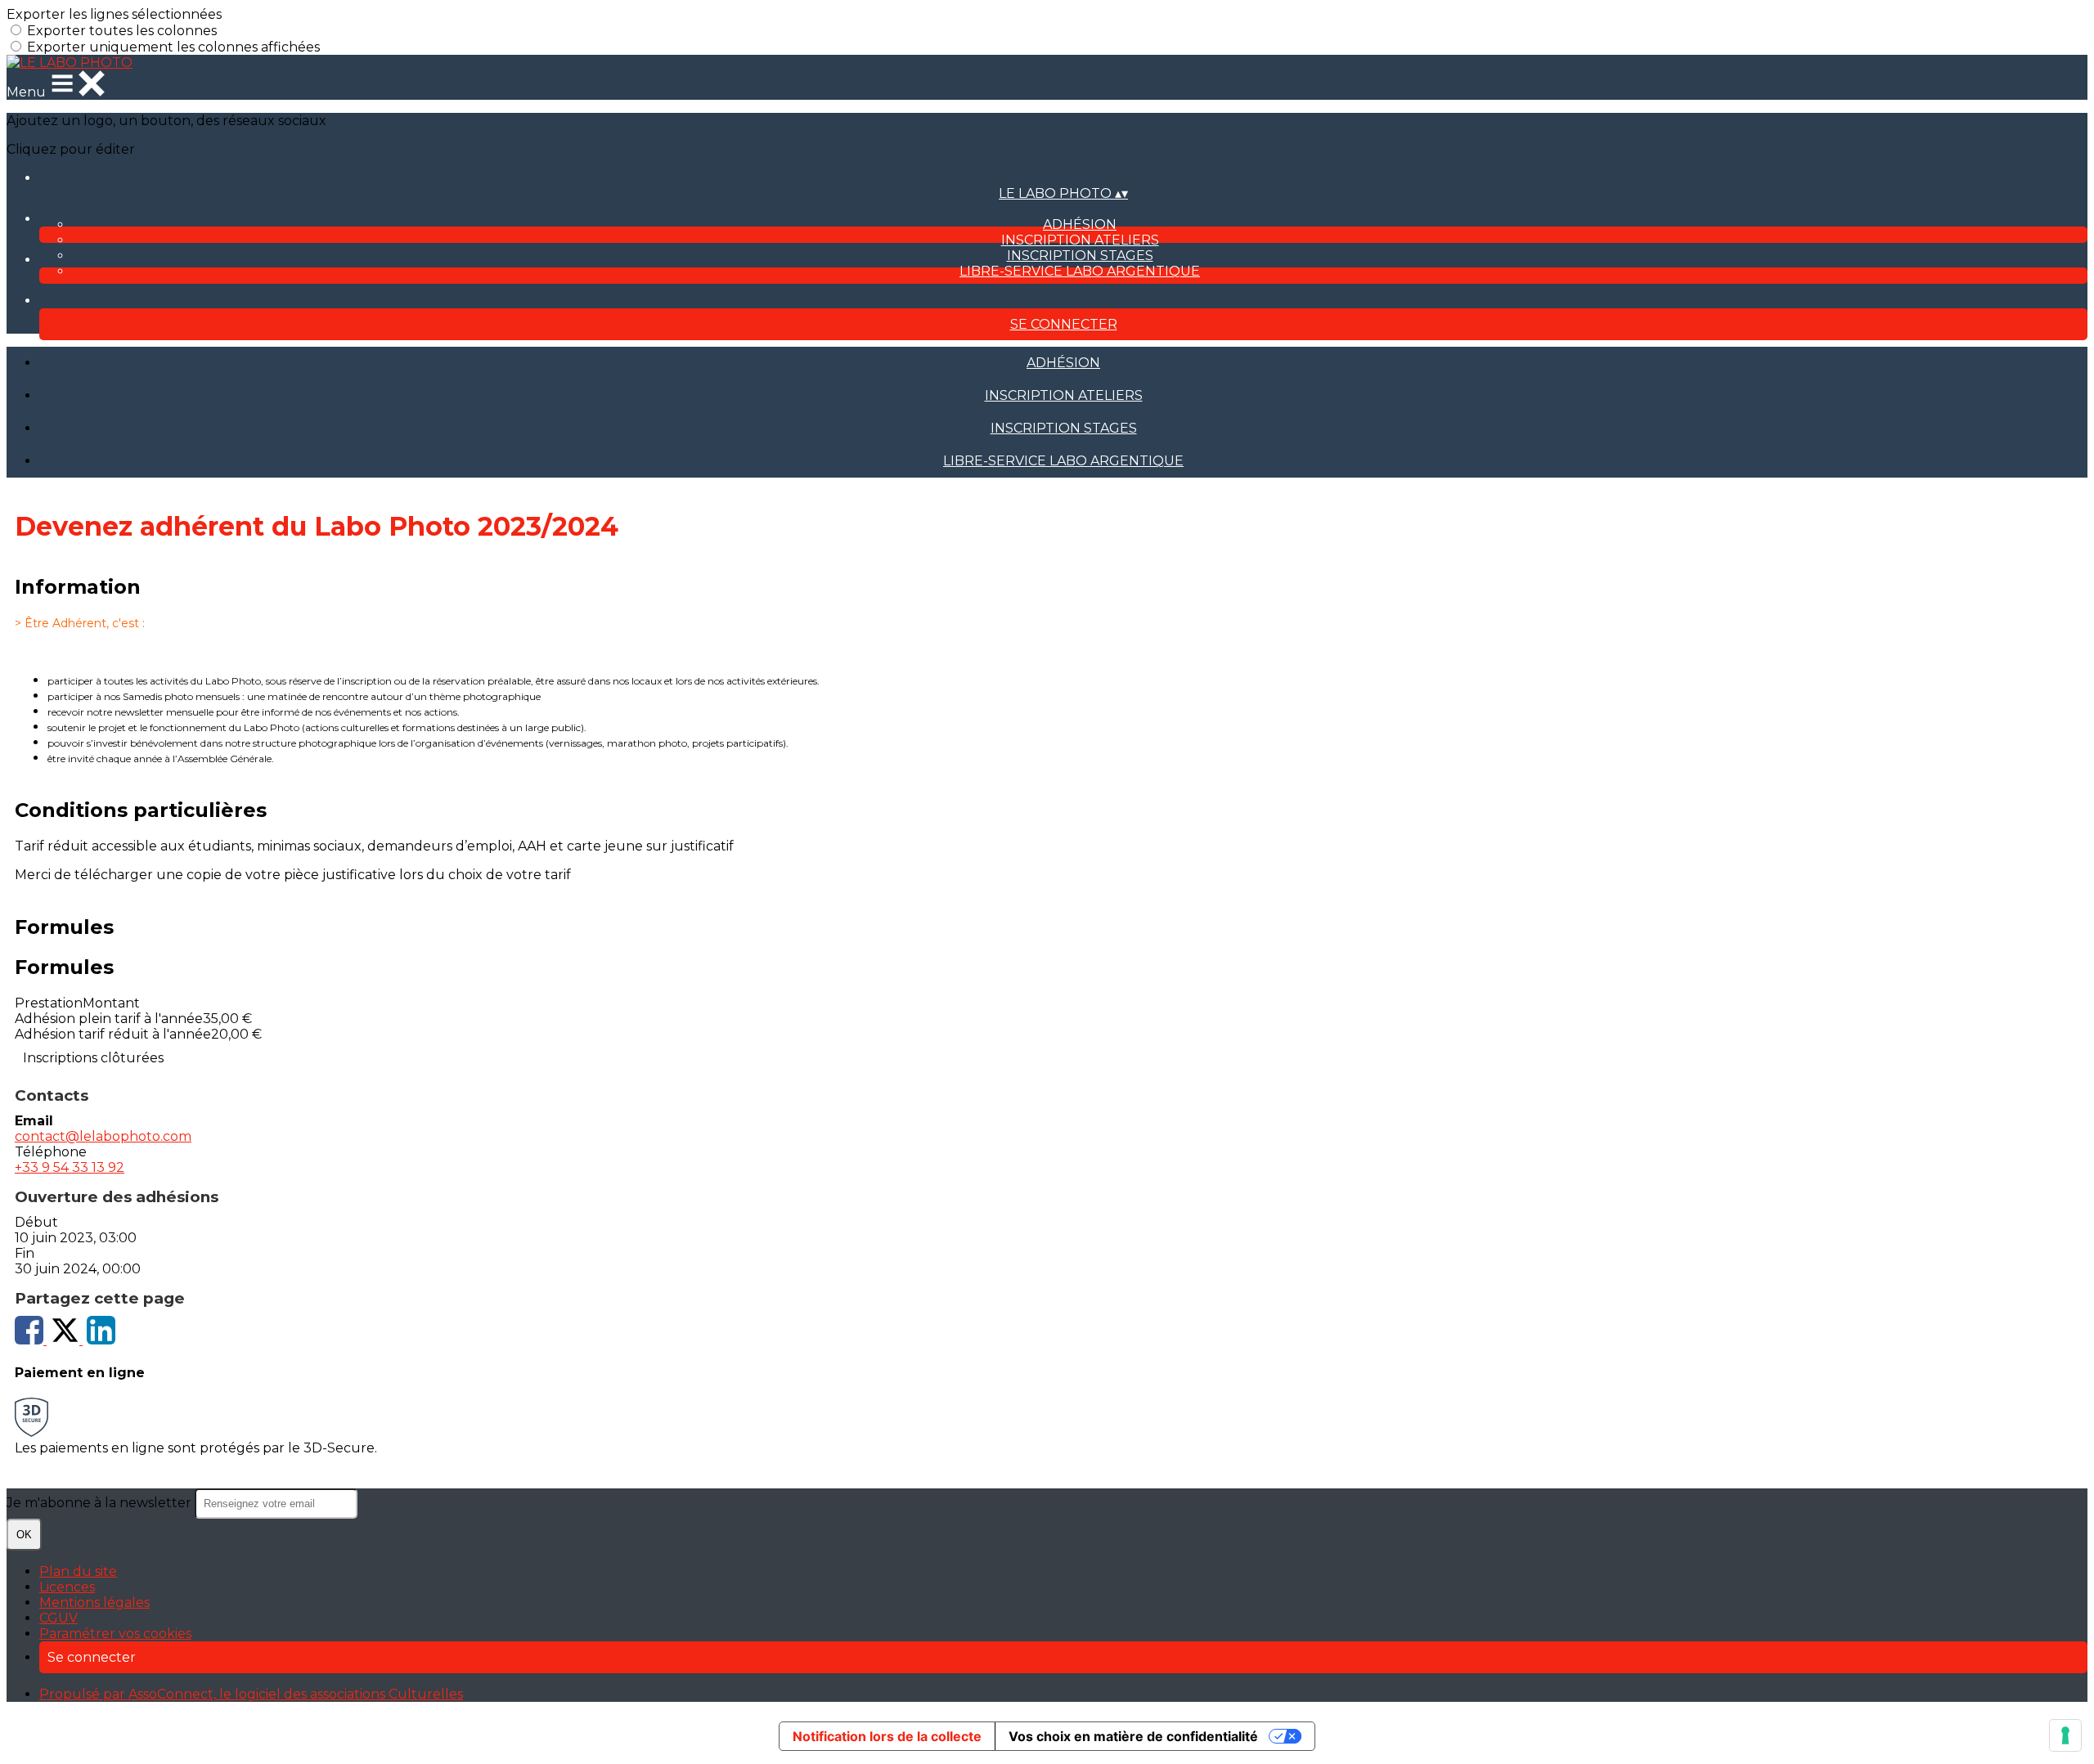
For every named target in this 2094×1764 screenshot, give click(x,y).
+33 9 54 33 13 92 (70, 1167)
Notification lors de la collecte (887, 1736)
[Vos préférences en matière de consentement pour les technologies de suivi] (2065, 1735)
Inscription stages (1080, 256)
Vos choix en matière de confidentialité (1133, 1736)
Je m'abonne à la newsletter (101, 1503)
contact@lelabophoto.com (103, 1136)
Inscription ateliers (1080, 240)
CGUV (58, 1618)
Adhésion (1080, 224)
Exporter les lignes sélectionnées (114, 14)
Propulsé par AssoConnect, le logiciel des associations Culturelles (251, 1694)
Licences (67, 1587)
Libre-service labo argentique (1080, 271)
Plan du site (78, 1571)
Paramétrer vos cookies (115, 1634)
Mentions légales (94, 1602)
